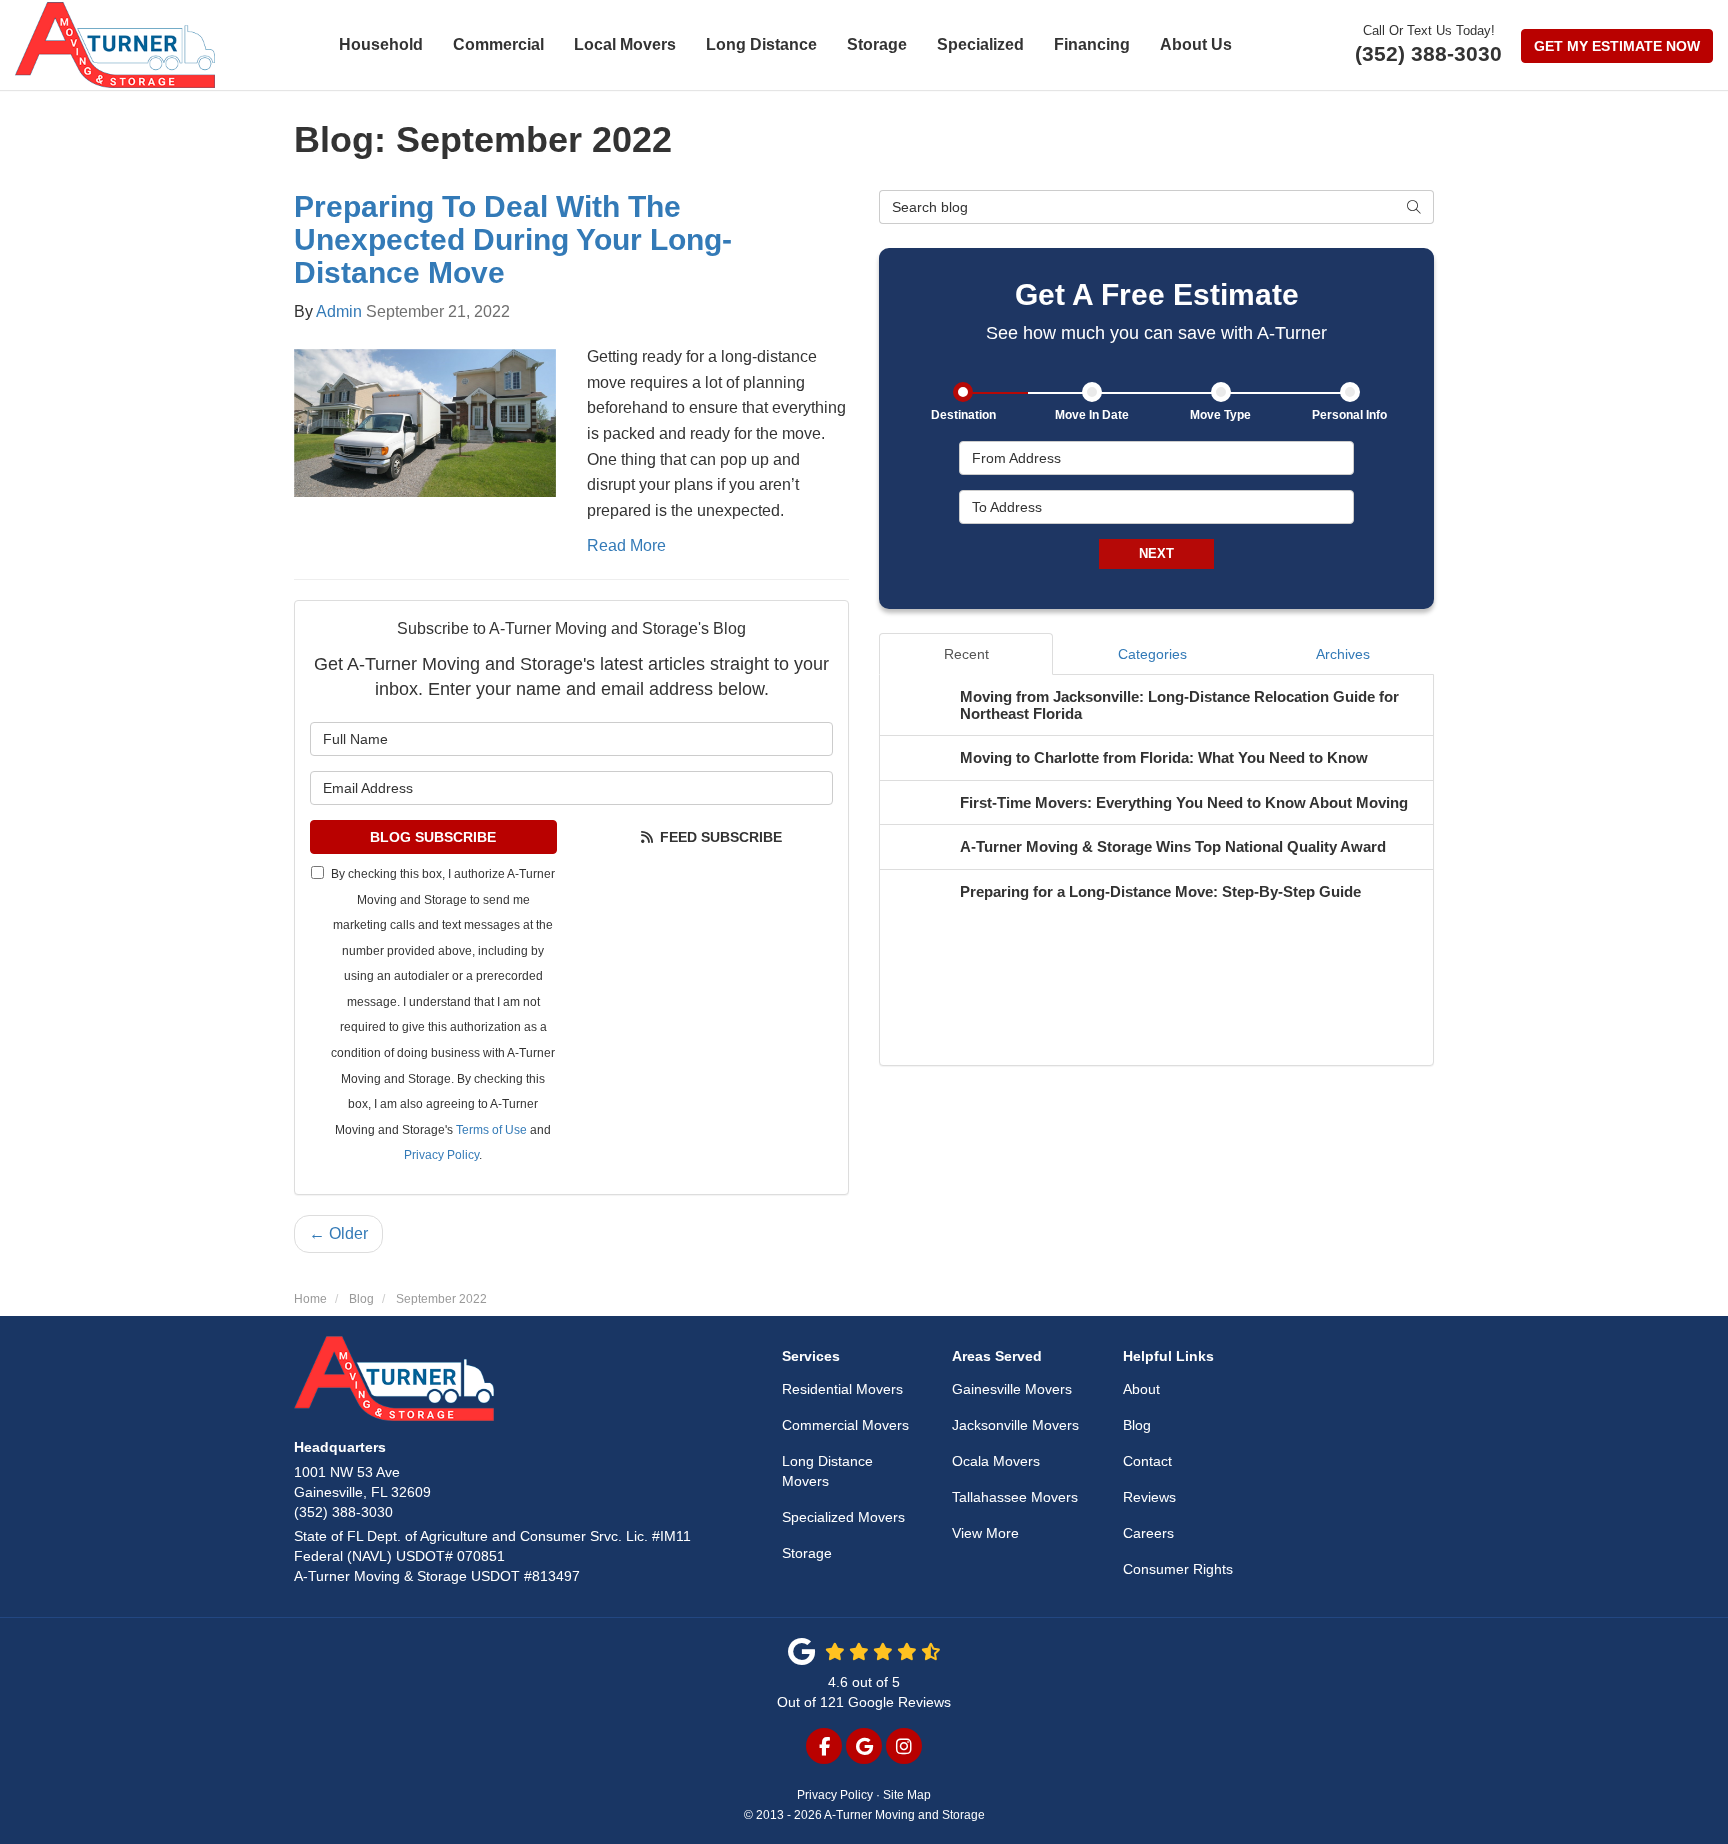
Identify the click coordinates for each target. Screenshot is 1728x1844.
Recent (966, 654)
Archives (1343, 654)
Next (1156, 553)
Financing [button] (1092, 44)
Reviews (1149, 1497)
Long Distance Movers (827, 1471)
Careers (1148, 1533)
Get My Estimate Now (1617, 46)
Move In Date (1092, 415)
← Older (338, 1233)
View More (985, 1533)
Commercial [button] (498, 44)
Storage (807, 1553)
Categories (1152, 654)
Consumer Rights (1178, 1569)
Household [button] (381, 44)
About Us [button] (1196, 44)
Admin (339, 311)
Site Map (907, 1795)
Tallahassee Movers (1015, 1497)
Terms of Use (491, 1130)
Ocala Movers (996, 1461)
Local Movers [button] (625, 44)
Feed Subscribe (719, 837)
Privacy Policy (441, 1155)
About (1141, 1389)
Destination (963, 415)
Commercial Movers (845, 1425)
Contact (1147, 1461)
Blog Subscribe (433, 837)
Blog (1137, 1425)
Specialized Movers (843, 1517)
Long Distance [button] (761, 44)
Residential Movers (842, 1389)
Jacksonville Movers (1015, 1425)
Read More (626, 545)
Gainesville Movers (1012, 1389)
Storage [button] (877, 44)
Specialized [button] (980, 44)
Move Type (1220, 415)
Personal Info (1349, 415)
